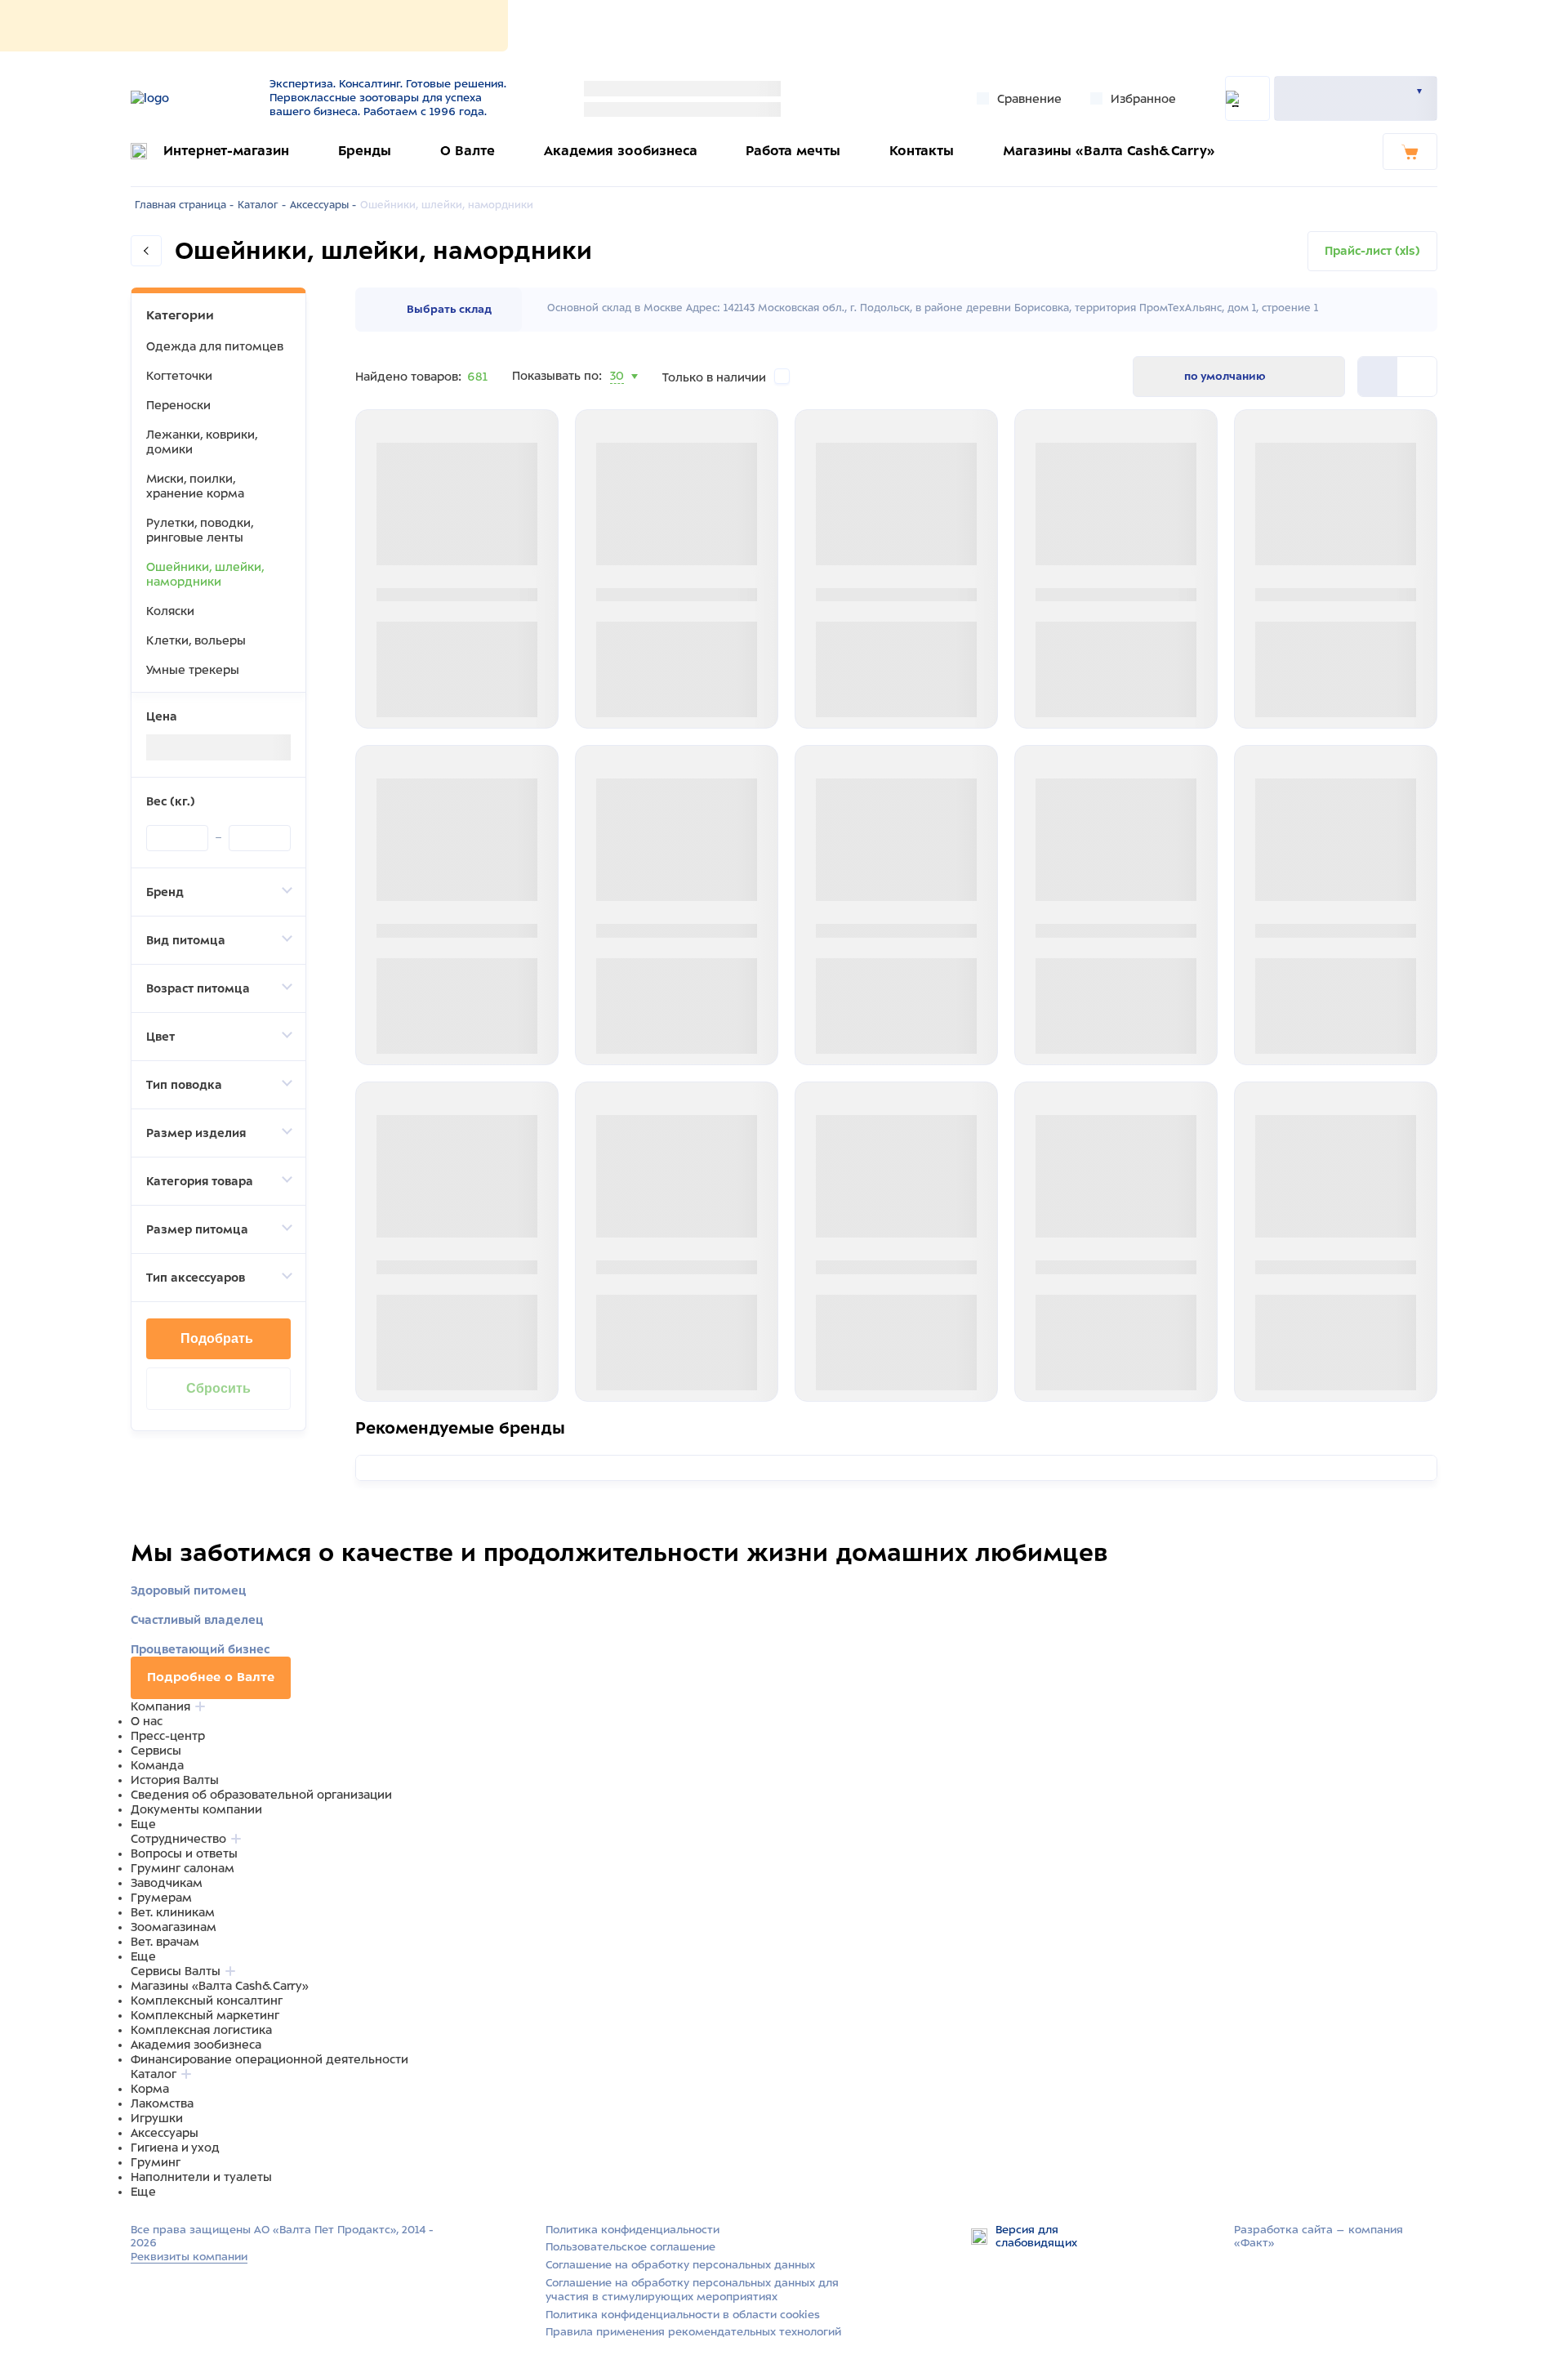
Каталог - (262, 205)
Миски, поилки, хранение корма (195, 486)
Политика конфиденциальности (633, 2230)
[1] (1417, 377)
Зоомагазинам (174, 1927)
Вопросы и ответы (184, 1853)
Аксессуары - (323, 205)
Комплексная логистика (201, 2030)
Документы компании (196, 1809)
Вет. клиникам (173, 1912)
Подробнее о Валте (211, 1677)
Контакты (922, 151)
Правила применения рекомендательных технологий (693, 2332)
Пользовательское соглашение (630, 2247)
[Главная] (190, 98)
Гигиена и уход (175, 2148)
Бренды (365, 151)
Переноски (178, 405)
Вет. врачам (165, 1942)
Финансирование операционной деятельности (269, 2059)
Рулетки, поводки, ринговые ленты (200, 530)
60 (618, 396)
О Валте (468, 151)
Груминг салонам (183, 1868)
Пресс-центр (168, 1736)
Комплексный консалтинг (207, 2000)
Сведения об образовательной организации (261, 1795)
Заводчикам (167, 1883)
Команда (157, 1765)
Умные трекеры (193, 670)
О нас (147, 1721)
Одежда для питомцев (215, 346)
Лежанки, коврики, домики (202, 442)
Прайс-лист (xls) (1372, 251)
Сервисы (156, 1751)
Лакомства (162, 2103)
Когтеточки (179, 376)
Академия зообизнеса (621, 151)
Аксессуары (165, 2133)
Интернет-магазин (226, 151)
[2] (1378, 377)
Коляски (170, 611)
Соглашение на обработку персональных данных (680, 2265)
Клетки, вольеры (196, 640)
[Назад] (146, 251)
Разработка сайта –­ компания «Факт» (1319, 2237)
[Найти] (1247, 98)
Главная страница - (184, 205)
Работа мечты (793, 151)
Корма (150, 2089)
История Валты (175, 1780)
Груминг (156, 2162)
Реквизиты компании (189, 2257)
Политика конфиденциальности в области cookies (683, 2315)
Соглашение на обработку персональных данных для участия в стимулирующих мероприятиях (692, 2290)
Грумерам (161, 1898)
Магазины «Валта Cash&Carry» (1109, 151)
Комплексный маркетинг (205, 2015)
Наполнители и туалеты (201, 2177)
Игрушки (157, 2118)
